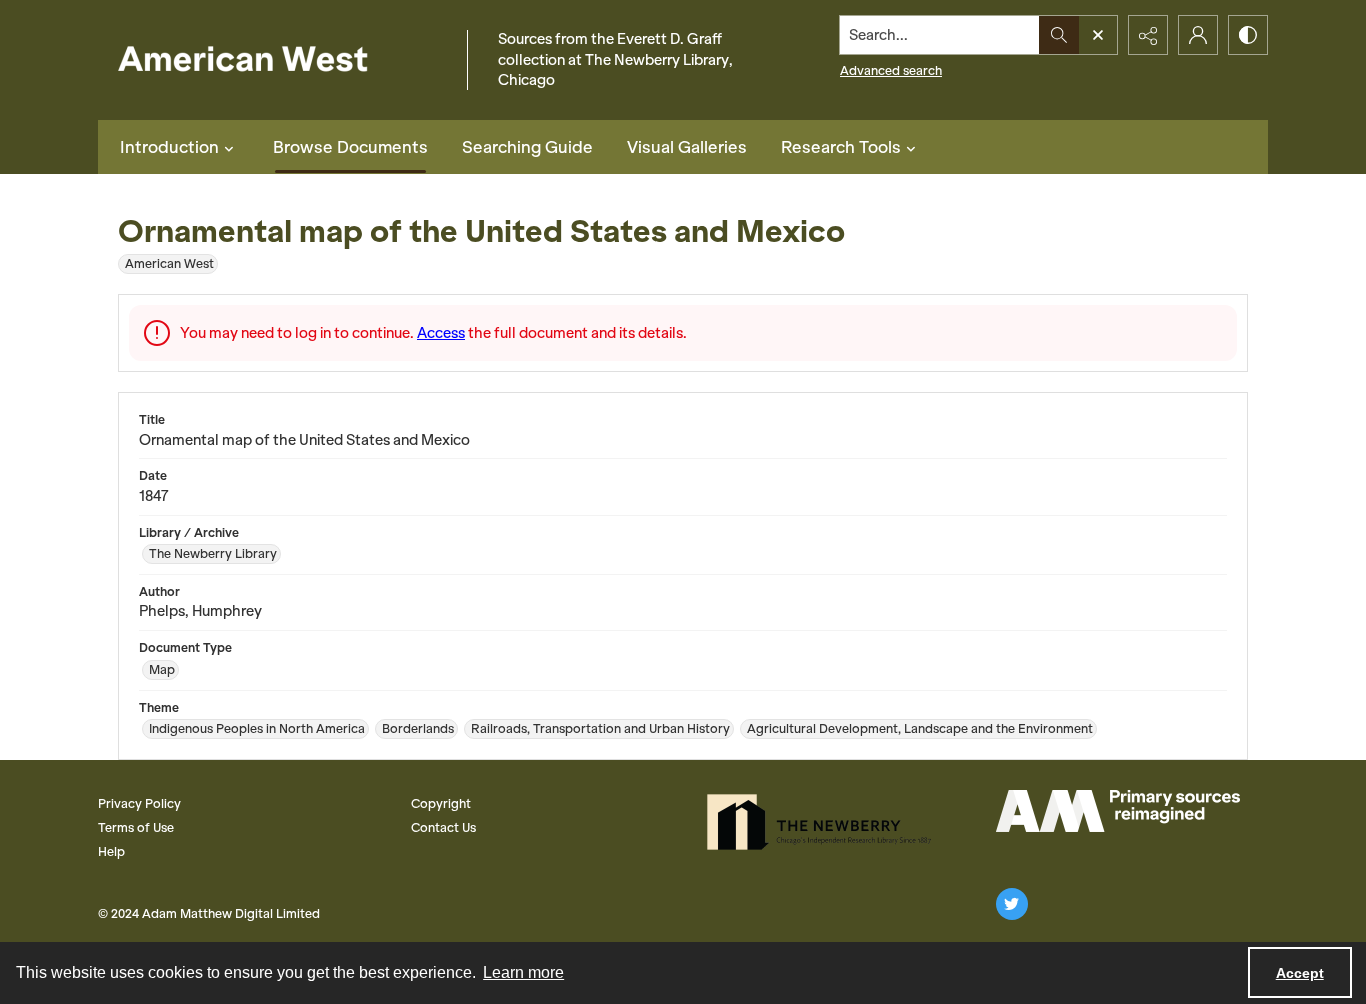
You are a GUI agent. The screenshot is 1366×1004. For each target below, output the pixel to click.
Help (111, 851)
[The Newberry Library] (825, 822)
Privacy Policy (139, 803)
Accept (1300, 973)
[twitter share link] (1012, 904)
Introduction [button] (169, 147)
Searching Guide (527, 147)
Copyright (441, 803)
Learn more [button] (523, 972)
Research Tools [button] (841, 147)
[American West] (277, 60)
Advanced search (891, 70)
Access (441, 333)
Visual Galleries (687, 147)
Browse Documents (350, 147)
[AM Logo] (1118, 811)
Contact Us (443, 827)
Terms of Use (136, 827)
